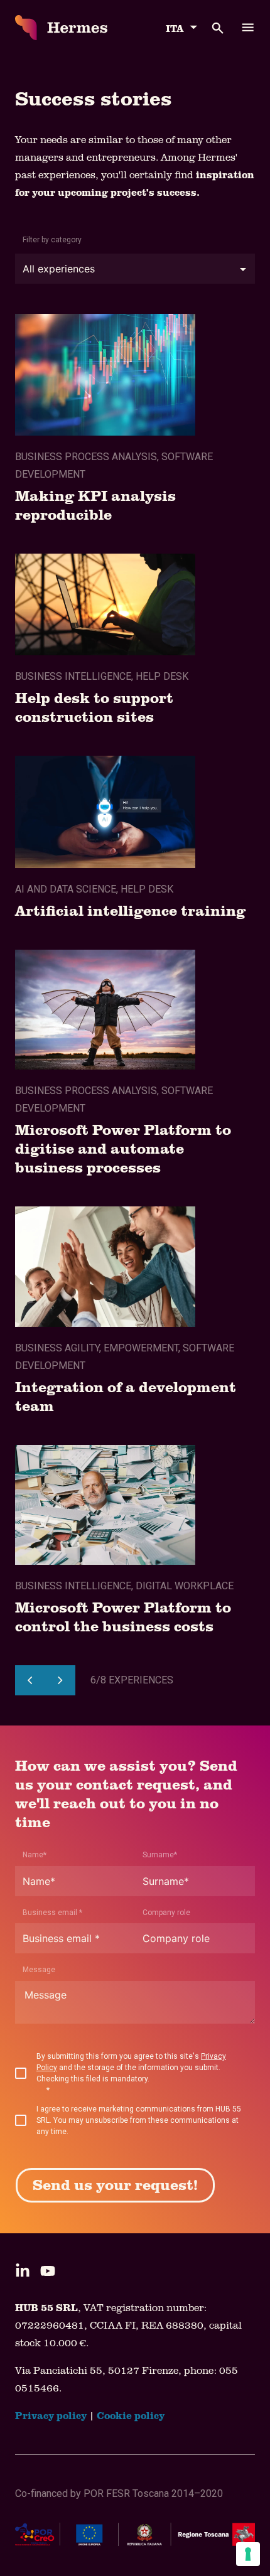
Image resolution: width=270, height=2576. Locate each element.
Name (35, 1855)
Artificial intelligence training (130, 910)
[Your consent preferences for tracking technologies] (248, 2554)
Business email (52, 1913)
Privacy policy (51, 2415)
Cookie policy (131, 2415)
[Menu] (248, 28)
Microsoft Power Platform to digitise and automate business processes (123, 1148)
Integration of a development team (126, 1396)
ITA (175, 28)
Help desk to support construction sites (94, 706)
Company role (166, 1913)
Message (39, 1970)
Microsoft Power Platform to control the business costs (123, 1616)
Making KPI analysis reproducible (95, 504)
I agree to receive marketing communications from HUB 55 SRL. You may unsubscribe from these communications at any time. (139, 2120)
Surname (160, 1855)
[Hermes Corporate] (61, 28)
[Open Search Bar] (210, 28)
